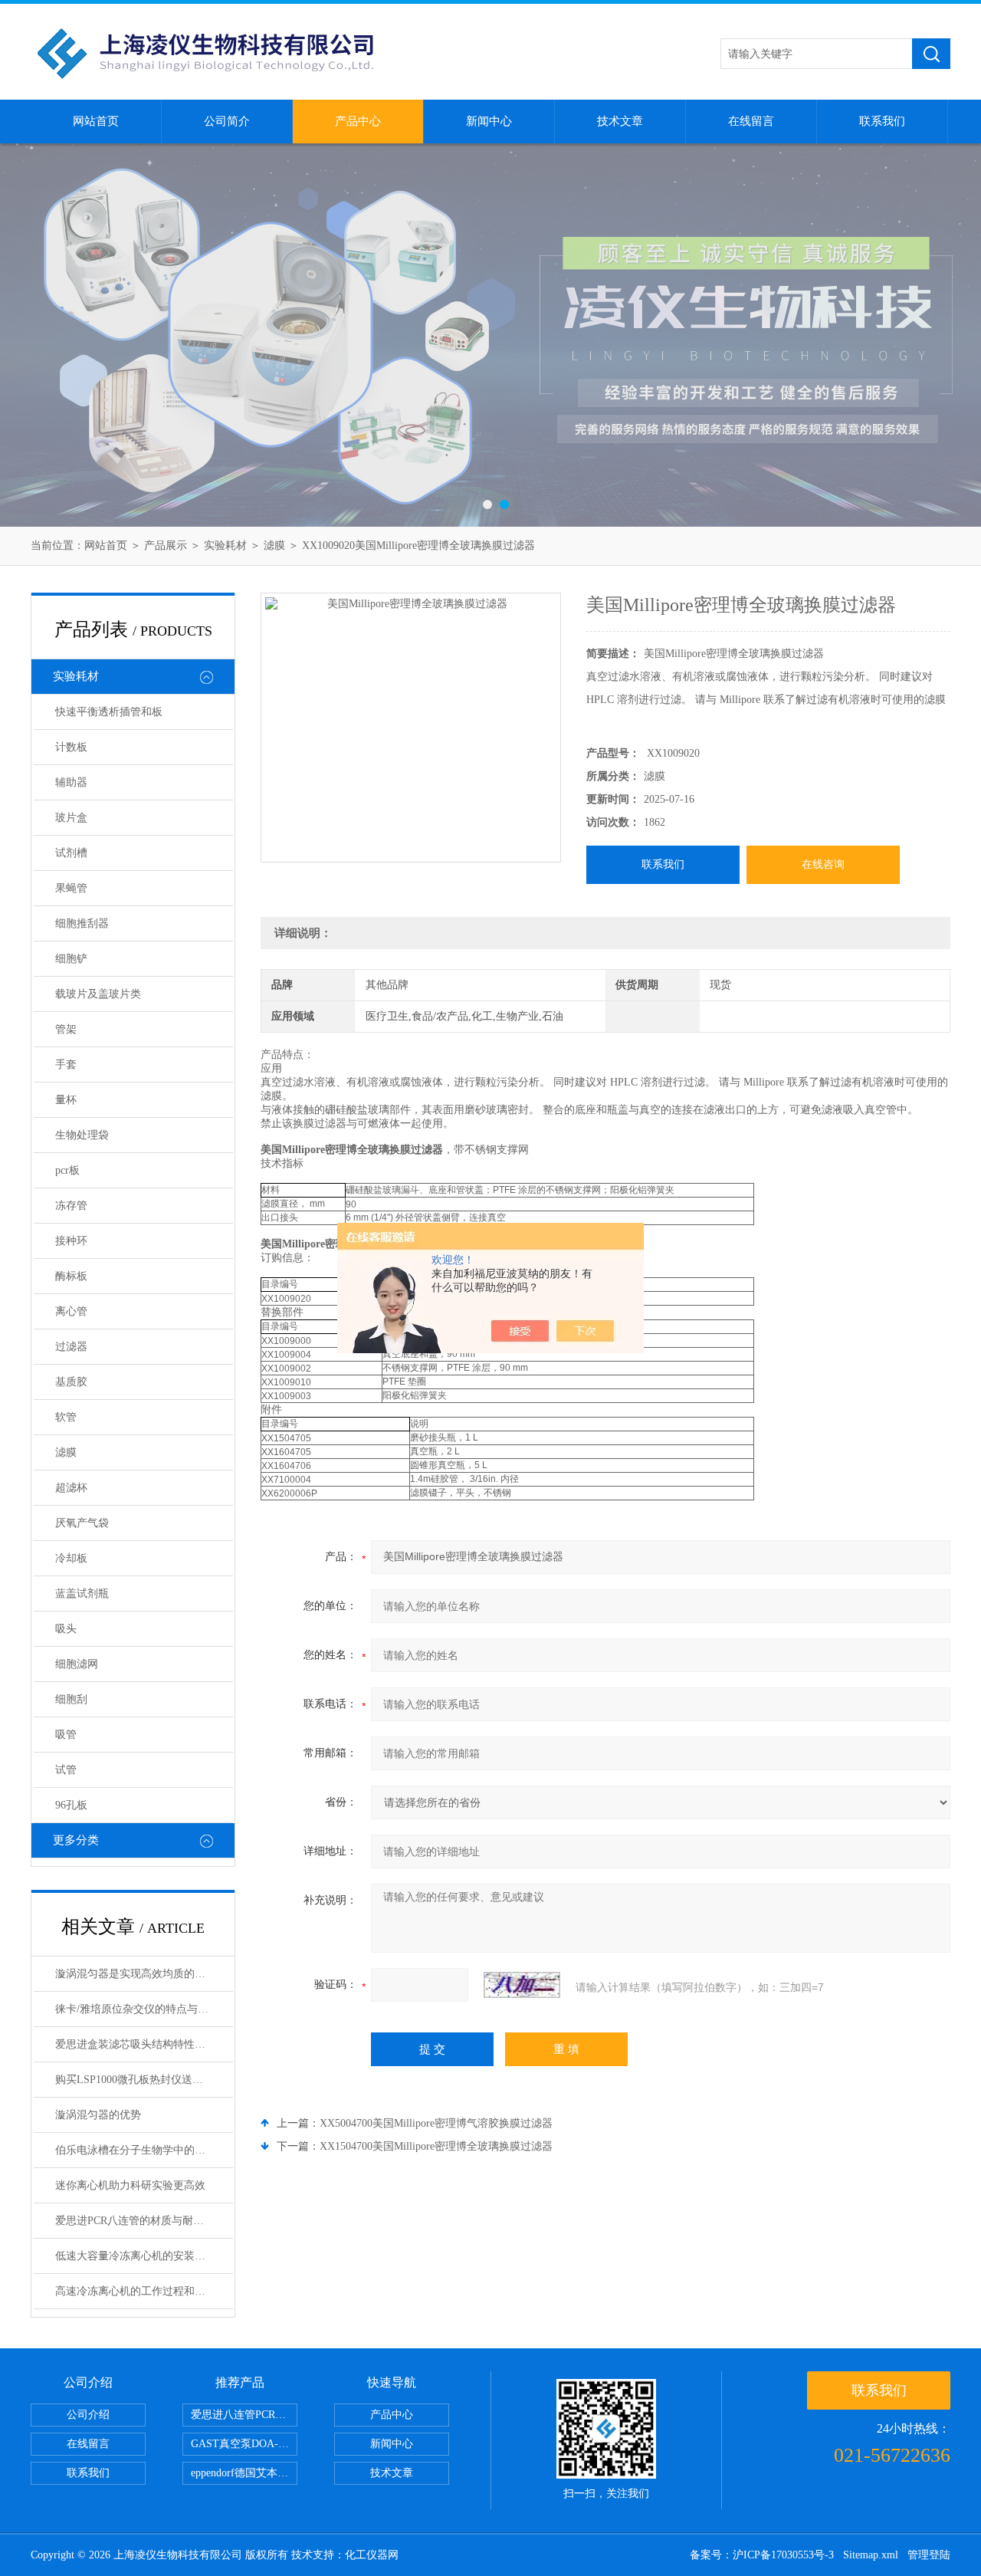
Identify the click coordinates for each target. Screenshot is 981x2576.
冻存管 (71, 1206)
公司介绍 (88, 2415)
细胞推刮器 (82, 923)
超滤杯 (71, 1488)
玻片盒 (71, 818)
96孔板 (71, 1805)
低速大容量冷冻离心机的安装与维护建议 (144, 2256)
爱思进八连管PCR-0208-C (244, 2415)
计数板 (71, 747)
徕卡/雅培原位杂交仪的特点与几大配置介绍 (144, 2009)
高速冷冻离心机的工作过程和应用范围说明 (144, 2291)
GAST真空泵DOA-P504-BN (244, 2444)
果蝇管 (71, 888)
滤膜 (274, 545)
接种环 (71, 1241)
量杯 (66, 1100)
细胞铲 (71, 959)
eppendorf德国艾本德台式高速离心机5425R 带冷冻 (244, 2473)
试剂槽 (71, 853)
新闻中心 (489, 121)
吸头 (66, 1629)
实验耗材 (225, 545)
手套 (66, 1065)
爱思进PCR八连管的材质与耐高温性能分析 (144, 2221)
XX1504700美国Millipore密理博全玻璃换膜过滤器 (436, 2146)
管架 (66, 1029)
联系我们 (882, 121)
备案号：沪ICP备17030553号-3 (762, 2555)
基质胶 (71, 1382)
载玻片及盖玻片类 (98, 994)
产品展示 (166, 545)
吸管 (66, 1735)
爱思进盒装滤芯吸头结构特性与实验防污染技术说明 (144, 2044)
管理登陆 (929, 2555)
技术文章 (620, 121)
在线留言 (751, 121)
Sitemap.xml (871, 2555)
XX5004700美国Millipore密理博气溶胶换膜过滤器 (436, 2123)
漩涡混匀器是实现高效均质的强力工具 (144, 1974)
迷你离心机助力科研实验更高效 (130, 2185)
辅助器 (71, 782)
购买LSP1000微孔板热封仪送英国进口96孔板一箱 (144, 2080)
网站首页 (96, 121)
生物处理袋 (82, 1135)
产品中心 (358, 121)
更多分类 (76, 1840)
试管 (66, 1770)
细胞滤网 (77, 1664)
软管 (66, 1417)
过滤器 (71, 1347)
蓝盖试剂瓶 (82, 1594)
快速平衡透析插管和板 (109, 712)
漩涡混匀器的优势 (98, 2115)
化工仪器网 (372, 2555)
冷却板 (71, 1558)
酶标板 (71, 1276)
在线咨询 (823, 864)
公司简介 (227, 121)
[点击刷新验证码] (522, 1985)
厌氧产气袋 (82, 1523)
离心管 (71, 1311)
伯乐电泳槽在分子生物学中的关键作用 (144, 2150)
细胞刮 (71, 1699)
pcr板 (67, 1170)
